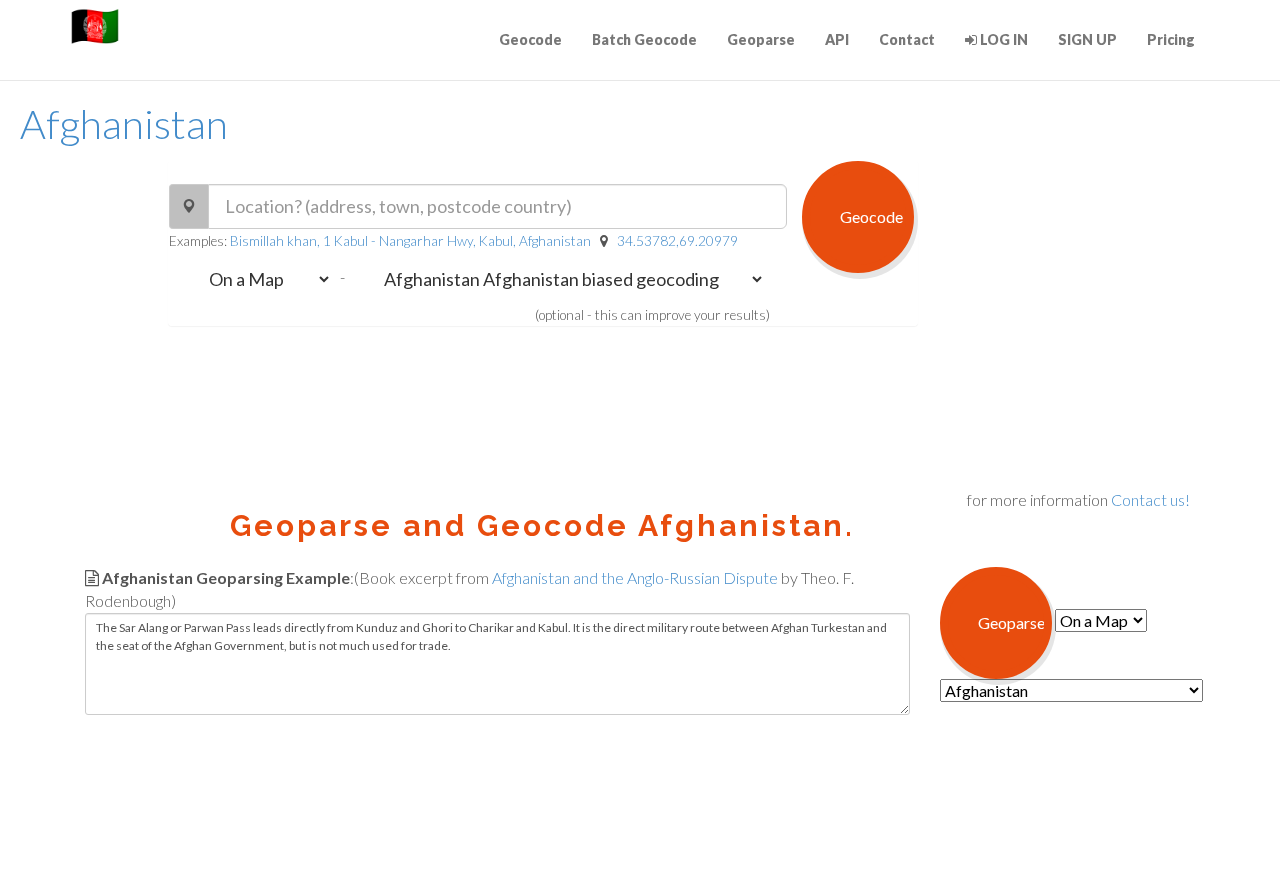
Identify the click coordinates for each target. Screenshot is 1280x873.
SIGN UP (1087, 39)
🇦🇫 (95, 25)
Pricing (1171, 39)
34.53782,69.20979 (677, 241)
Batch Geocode (644, 39)
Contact (907, 39)
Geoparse (761, 39)
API (837, 39)
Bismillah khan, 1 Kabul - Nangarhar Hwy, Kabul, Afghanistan (410, 241)
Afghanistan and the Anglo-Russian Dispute (635, 577)
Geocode (530, 39)
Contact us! (1150, 499)
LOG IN (1002, 39)
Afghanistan (124, 124)
